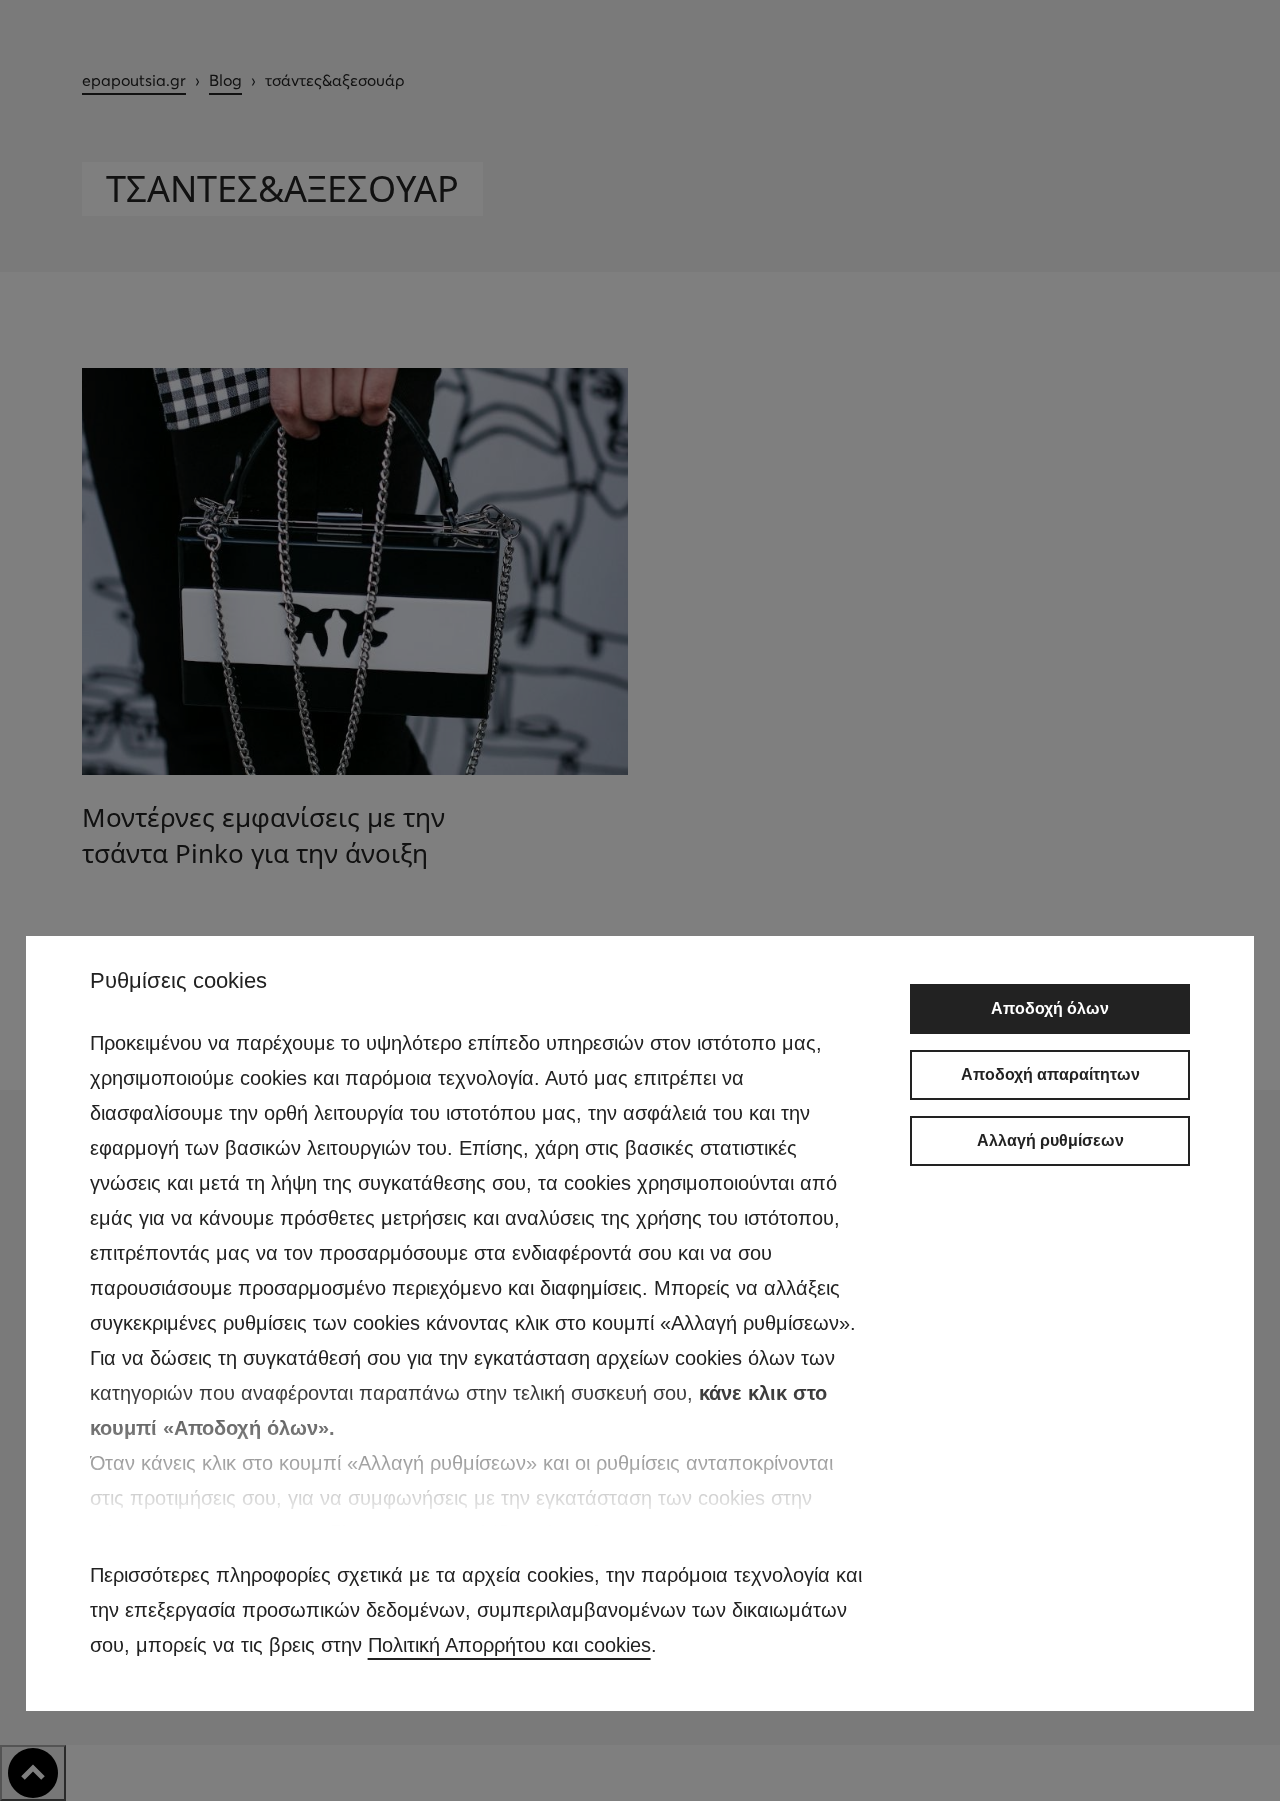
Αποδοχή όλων (1050, 1008)
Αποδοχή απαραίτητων (1050, 1074)
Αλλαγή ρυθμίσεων (1050, 1140)
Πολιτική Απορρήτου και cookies (509, 1645)
